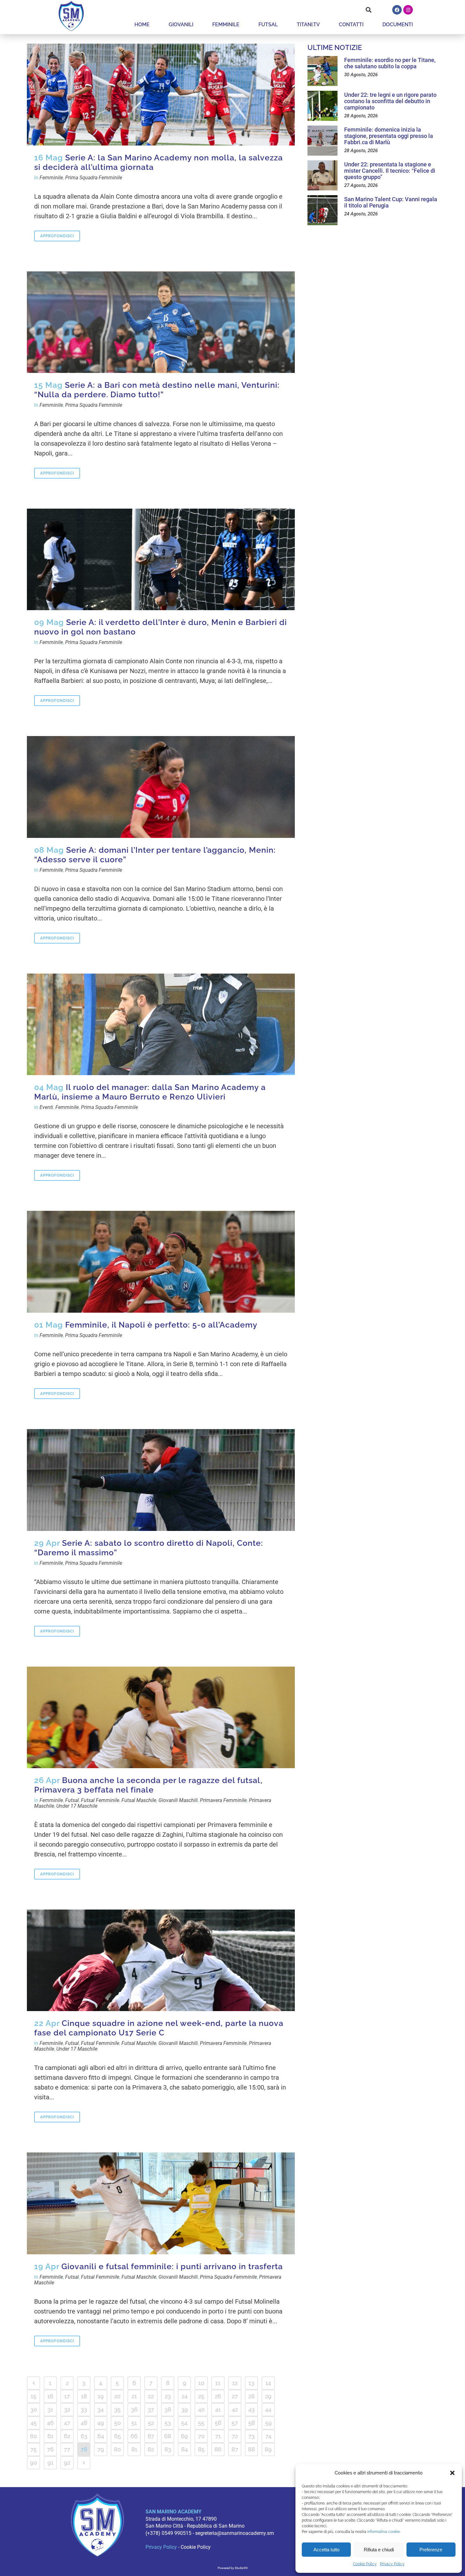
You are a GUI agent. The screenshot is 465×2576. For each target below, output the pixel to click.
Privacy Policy (392, 2564)
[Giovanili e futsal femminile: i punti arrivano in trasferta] (161, 2203)
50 (118, 2423)
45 (34, 2423)
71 (218, 2436)
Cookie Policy (365, 2564)
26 (218, 2396)
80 (117, 2449)
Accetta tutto (326, 2550)
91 (50, 2463)
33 (84, 2409)
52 (151, 2423)
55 (201, 2423)
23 (168, 2396)
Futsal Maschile (139, 1800)
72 (235, 2436)
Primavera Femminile (223, 1800)
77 (67, 2449)
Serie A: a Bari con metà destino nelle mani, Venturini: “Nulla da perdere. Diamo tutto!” (157, 390)
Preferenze (431, 2550)
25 (201, 2396)
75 (34, 2449)
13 (251, 2383)
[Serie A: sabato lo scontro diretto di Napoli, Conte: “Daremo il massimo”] (161, 1480)
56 (218, 2423)
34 (101, 2409)
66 (134, 2436)
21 (134, 2396)
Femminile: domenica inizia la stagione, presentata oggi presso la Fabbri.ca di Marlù (389, 136)
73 (251, 2436)
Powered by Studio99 (233, 2568)
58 (252, 2423)
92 (67, 2463)
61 (50, 2436)
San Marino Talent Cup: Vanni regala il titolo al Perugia (391, 202)
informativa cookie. (384, 2532)
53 (168, 2423)
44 (268, 2409)
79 (101, 2449)
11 (218, 2383)
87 (235, 2449)
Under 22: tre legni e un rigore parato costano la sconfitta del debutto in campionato (390, 101)
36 (134, 2409)
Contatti (351, 25)
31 (50, 2409)
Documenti (398, 25)
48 (84, 2423)
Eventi (46, 1107)
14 (268, 2383)
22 (151, 2396)
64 (101, 2436)
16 (50, 2396)
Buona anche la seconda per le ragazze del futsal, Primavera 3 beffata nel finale (148, 1785)
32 (67, 2409)
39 (185, 2409)
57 (235, 2423)
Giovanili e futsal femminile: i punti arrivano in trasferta (172, 2266)
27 (235, 2396)
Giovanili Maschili (178, 1800)
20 (117, 2396)
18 (84, 2396)
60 (34, 2436)
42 (235, 2409)
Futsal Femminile (100, 1800)
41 (218, 2409)
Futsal (268, 25)
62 (67, 2436)
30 (34, 2409)
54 (184, 2423)
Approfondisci (57, 236)
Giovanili (181, 25)
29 (268, 2396)
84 (185, 2449)
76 (50, 2449)
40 (201, 2409)
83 (168, 2449)
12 (235, 2383)
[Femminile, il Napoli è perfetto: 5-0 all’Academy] (161, 1262)
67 (151, 2436)
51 (134, 2423)
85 (201, 2449)
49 (101, 2423)
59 (268, 2423)
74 (268, 2436)
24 (185, 2396)
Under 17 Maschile (77, 1806)
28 (251, 2396)
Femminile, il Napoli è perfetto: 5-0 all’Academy (161, 1325)
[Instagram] (408, 10)
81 (134, 2449)
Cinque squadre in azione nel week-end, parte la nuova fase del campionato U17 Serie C (159, 2028)
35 (117, 2409)
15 (34, 2396)
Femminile (226, 25)
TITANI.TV (308, 25)
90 (34, 2463)
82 (151, 2449)
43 (251, 2409)
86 (218, 2449)
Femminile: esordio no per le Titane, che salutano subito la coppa (390, 63)
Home (142, 25)
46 (50, 2423)
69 (184, 2436)
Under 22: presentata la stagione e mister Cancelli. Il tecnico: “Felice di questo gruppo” (390, 171)
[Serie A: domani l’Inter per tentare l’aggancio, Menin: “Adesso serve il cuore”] (161, 787)
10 (201, 2383)
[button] (452, 2473)
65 (118, 2436)
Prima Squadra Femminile (94, 178)
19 (101, 2396)
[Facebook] (397, 10)
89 (268, 2449)
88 (251, 2449)
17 (67, 2396)
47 (67, 2423)
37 (151, 2409)
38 (168, 2409)
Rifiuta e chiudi (379, 2550)
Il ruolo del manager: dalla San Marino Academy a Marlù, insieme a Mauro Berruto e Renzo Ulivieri (150, 1092)
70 (201, 2436)
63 (84, 2436)
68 (168, 2436)
